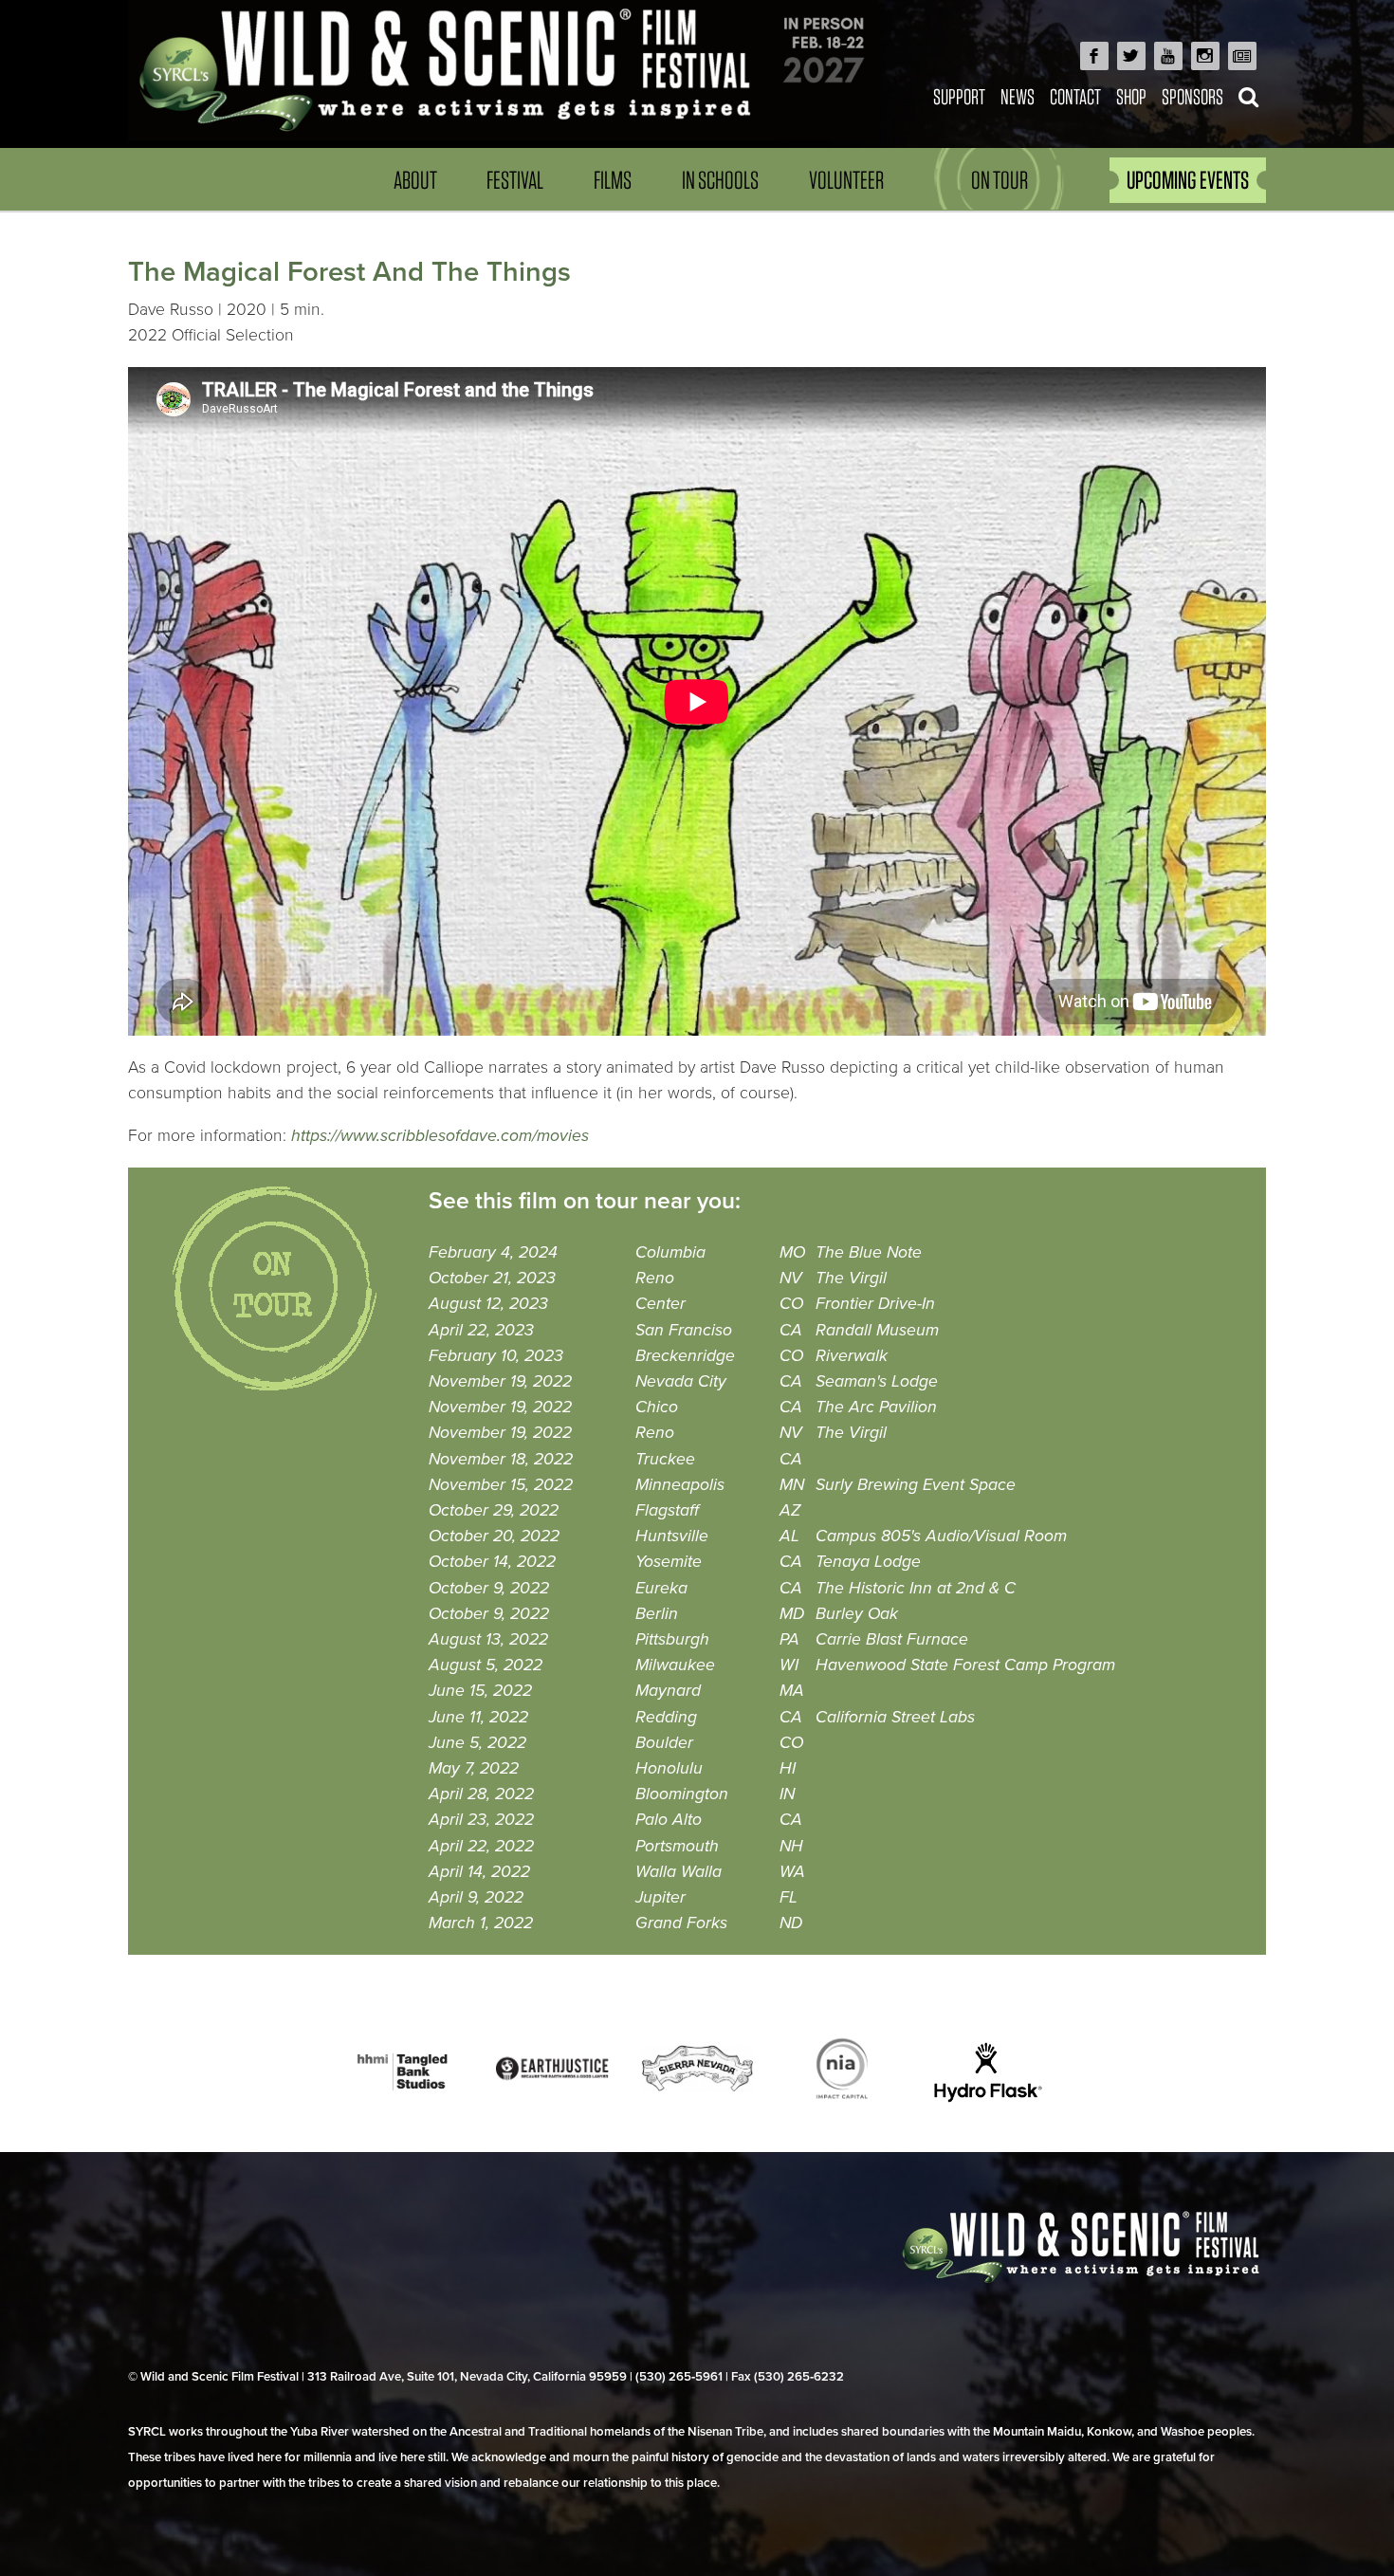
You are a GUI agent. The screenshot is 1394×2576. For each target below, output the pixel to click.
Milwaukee (675, 1665)
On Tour (1000, 180)
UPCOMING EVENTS (1188, 180)
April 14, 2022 (479, 1872)
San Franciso (684, 1330)
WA (792, 1872)
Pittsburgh (672, 1639)
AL (789, 1536)
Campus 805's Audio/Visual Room (941, 1536)
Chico (657, 1407)
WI (789, 1665)
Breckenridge (685, 1356)
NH (791, 1846)
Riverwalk (852, 1356)
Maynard (668, 1691)
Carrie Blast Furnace (892, 1639)
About (415, 180)
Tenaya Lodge (868, 1562)
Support (959, 96)
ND (791, 1923)
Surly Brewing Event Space (916, 1485)
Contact (1075, 96)
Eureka (661, 1588)
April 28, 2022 (481, 1794)
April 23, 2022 (481, 1820)
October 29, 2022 (494, 1510)
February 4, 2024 (493, 1252)
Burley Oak (857, 1614)
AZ (790, 1510)
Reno (655, 1278)
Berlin (657, 1614)
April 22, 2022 (481, 1846)
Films (613, 180)
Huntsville (672, 1536)
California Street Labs (895, 1717)
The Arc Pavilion (876, 1407)
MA (792, 1691)
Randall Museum (877, 1330)
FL (789, 1897)
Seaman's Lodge (877, 1381)
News (1018, 96)
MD (792, 1614)
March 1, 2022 (481, 1923)
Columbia (670, 1252)
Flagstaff (667, 1510)
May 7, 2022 (474, 1768)
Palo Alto (669, 1820)
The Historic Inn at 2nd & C (916, 1588)
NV (791, 1278)
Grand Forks (681, 1923)
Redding (666, 1717)
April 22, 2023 (481, 1330)
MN (792, 1485)
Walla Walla (679, 1872)
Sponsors (1192, 96)
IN (787, 1794)
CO (791, 1304)
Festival (515, 180)
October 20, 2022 (494, 1536)
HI (788, 1768)
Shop (1131, 96)
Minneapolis (680, 1485)
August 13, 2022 (488, 1639)
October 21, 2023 (492, 1278)
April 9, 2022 (476, 1897)
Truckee (665, 1459)
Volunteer (846, 180)
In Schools (720, 180)
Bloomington (682, 1794)
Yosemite (669, 1562)
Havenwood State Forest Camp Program (965, 1665)
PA (789, 1639)
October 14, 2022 (492, 1562)
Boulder (664, 1743)
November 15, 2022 (501, 1485)
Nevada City (681, 1381)
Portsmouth (677, 1846)
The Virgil (851, 1278)
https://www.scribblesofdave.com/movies (440, 1136)
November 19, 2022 (500, 1381)
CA (791, 1330)
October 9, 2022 (489, 1588)
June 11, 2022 (478, 1717)
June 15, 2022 (480, 1691)
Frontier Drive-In (875, 1304)
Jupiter (660, 1897)
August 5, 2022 (486, 1665)
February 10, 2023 (496, 1356)
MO (792, 1252)
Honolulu (669, 1768)
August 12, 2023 (488, 1304)
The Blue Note (869, 1252)
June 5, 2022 (477, 1743)
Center (660, 1304)
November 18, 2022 (501, 1459)
